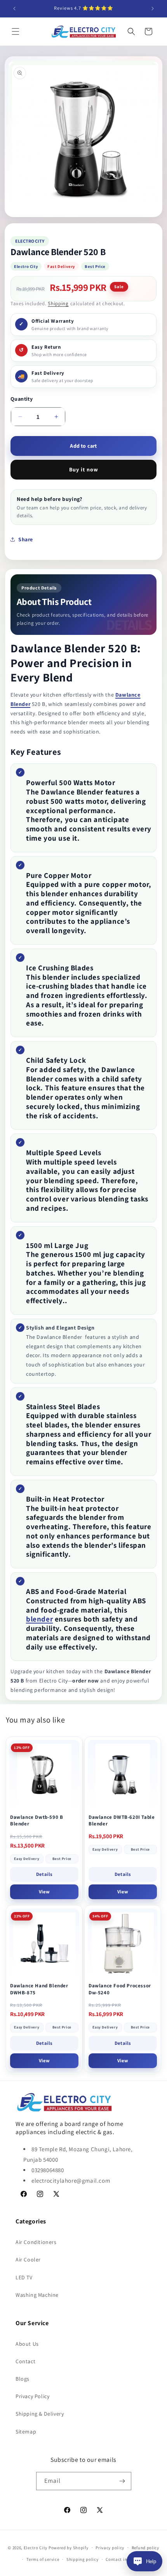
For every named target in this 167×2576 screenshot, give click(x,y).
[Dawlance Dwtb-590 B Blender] (44, 1775)
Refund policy (145, 2548)
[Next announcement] (153, 9)
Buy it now (84, 469)
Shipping (58, 303)
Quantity (22, 399)
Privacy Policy (32, 2396)
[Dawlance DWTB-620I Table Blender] (123, 1775)
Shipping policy (83, 2559)
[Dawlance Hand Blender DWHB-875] (44, 1943)
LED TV (24, 2277)
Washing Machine (37, 2295)
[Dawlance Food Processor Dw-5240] (123, 1943)
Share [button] (26, 539)
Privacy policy (110, 2548)
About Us (27, 2344)
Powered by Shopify (69, 2547)
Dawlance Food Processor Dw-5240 (120, 1989)
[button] (16, 31)
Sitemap (26, 2432)
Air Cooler (28, 2260)
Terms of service (43, 2559)
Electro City (36, 2547)
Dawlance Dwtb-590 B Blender (37, 1821)
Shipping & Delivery (40, 2414)
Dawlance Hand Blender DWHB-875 (39, 1989)
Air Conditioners (36, 2242)
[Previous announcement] (14, 9)
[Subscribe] (122, 2481)
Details (44, 1874)
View (44, 1892)
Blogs (23, 2379)
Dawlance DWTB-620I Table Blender (122, 1821)
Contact (25, 2361)
